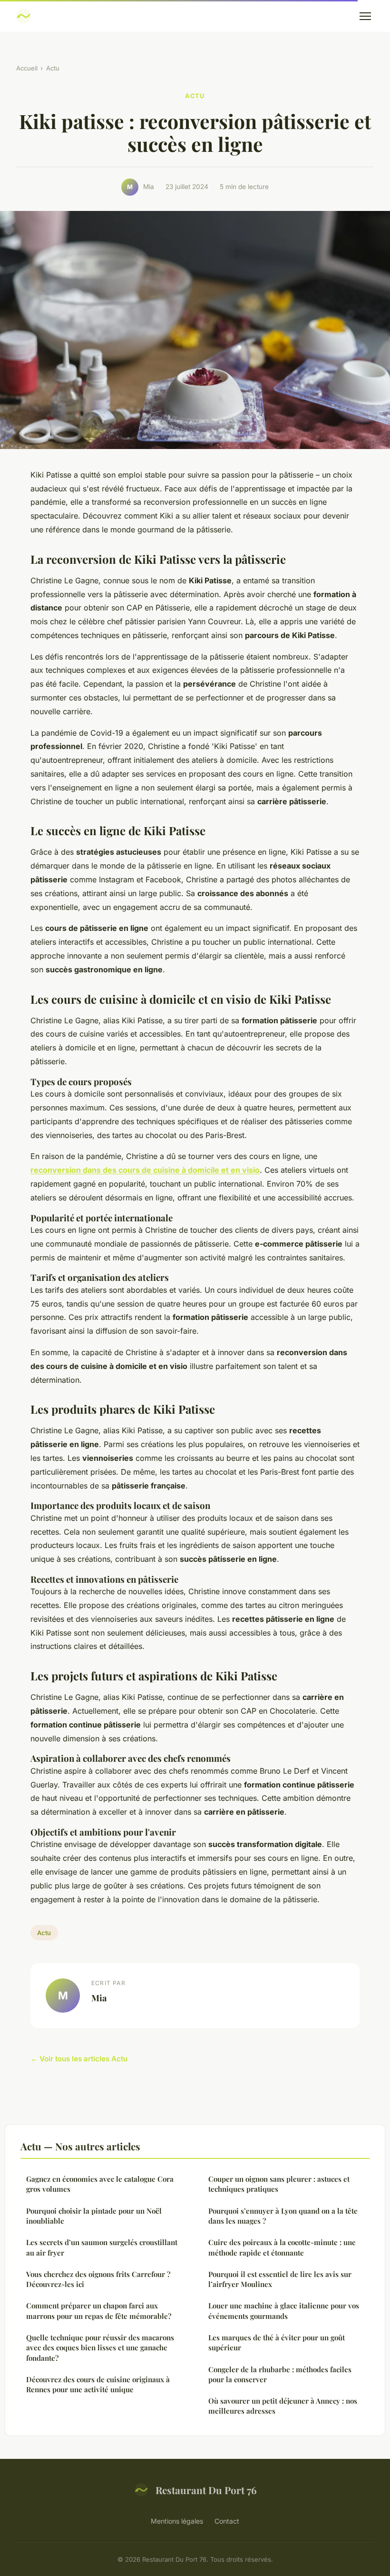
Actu (53, 68)
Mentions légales (177, 2521)
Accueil (27, 68)
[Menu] (365, 16)
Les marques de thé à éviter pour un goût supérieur (277, 2342)
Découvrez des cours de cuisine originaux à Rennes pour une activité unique (98, 2384)
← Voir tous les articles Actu (79, 2059)
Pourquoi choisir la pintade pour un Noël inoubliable (94, 2216)
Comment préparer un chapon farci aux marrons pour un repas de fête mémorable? (99, 2311)
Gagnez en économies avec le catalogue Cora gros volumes (100, 2184)
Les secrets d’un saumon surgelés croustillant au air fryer (102, 2247)
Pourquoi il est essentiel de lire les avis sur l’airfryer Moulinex (280, 2279)
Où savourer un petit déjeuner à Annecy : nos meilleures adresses (283, 2406)
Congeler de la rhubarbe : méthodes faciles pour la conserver (280, 2374)
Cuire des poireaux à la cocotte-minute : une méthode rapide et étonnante (282, 2247)
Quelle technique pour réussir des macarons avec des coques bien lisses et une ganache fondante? (100, 2348)
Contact (227, 2521)
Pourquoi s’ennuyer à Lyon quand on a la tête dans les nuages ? (283, 2216)
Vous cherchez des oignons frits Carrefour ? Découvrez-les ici (98, 2279)
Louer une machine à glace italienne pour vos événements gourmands (284, 2311)
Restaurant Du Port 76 (206, 2490)
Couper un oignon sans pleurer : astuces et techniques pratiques (279, 2184)
